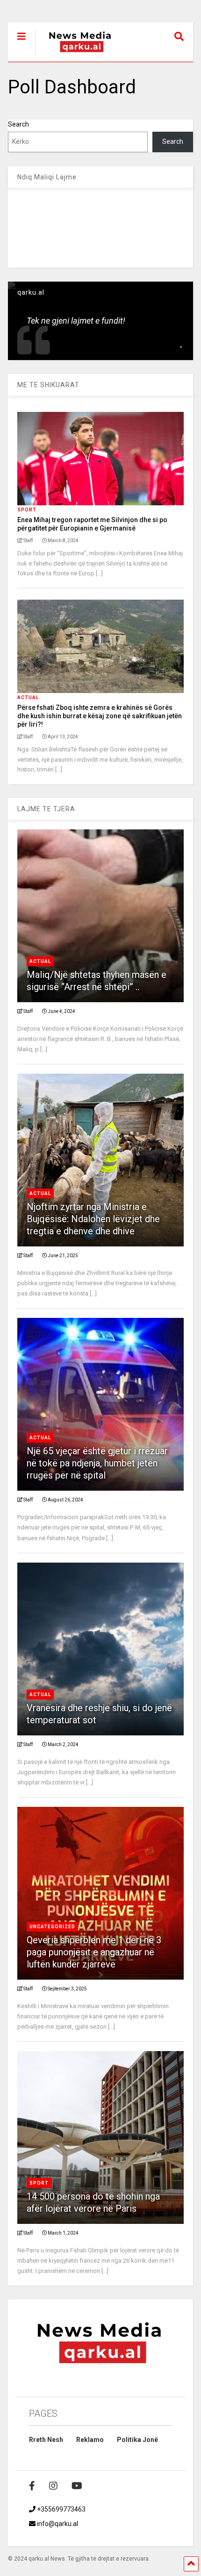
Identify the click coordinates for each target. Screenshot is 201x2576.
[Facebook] (32, 2486)
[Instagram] (53, 2486)
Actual (28, 697)
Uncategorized (52, 1927)
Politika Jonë (137, 2440)
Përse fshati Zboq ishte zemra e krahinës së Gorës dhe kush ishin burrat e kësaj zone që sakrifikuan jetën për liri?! (100, 716)
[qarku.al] (75, 55)
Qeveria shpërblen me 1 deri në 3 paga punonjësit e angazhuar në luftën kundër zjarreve (94, 1952)
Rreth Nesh (46, 2440)
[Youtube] (77, 2486)
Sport (27, 510)
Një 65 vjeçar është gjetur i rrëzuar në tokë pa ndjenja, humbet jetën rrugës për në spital (97, 1463)
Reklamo (90, 2440)
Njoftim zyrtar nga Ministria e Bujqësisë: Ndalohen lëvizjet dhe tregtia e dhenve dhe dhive (93, 1219)
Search (18, 124)
